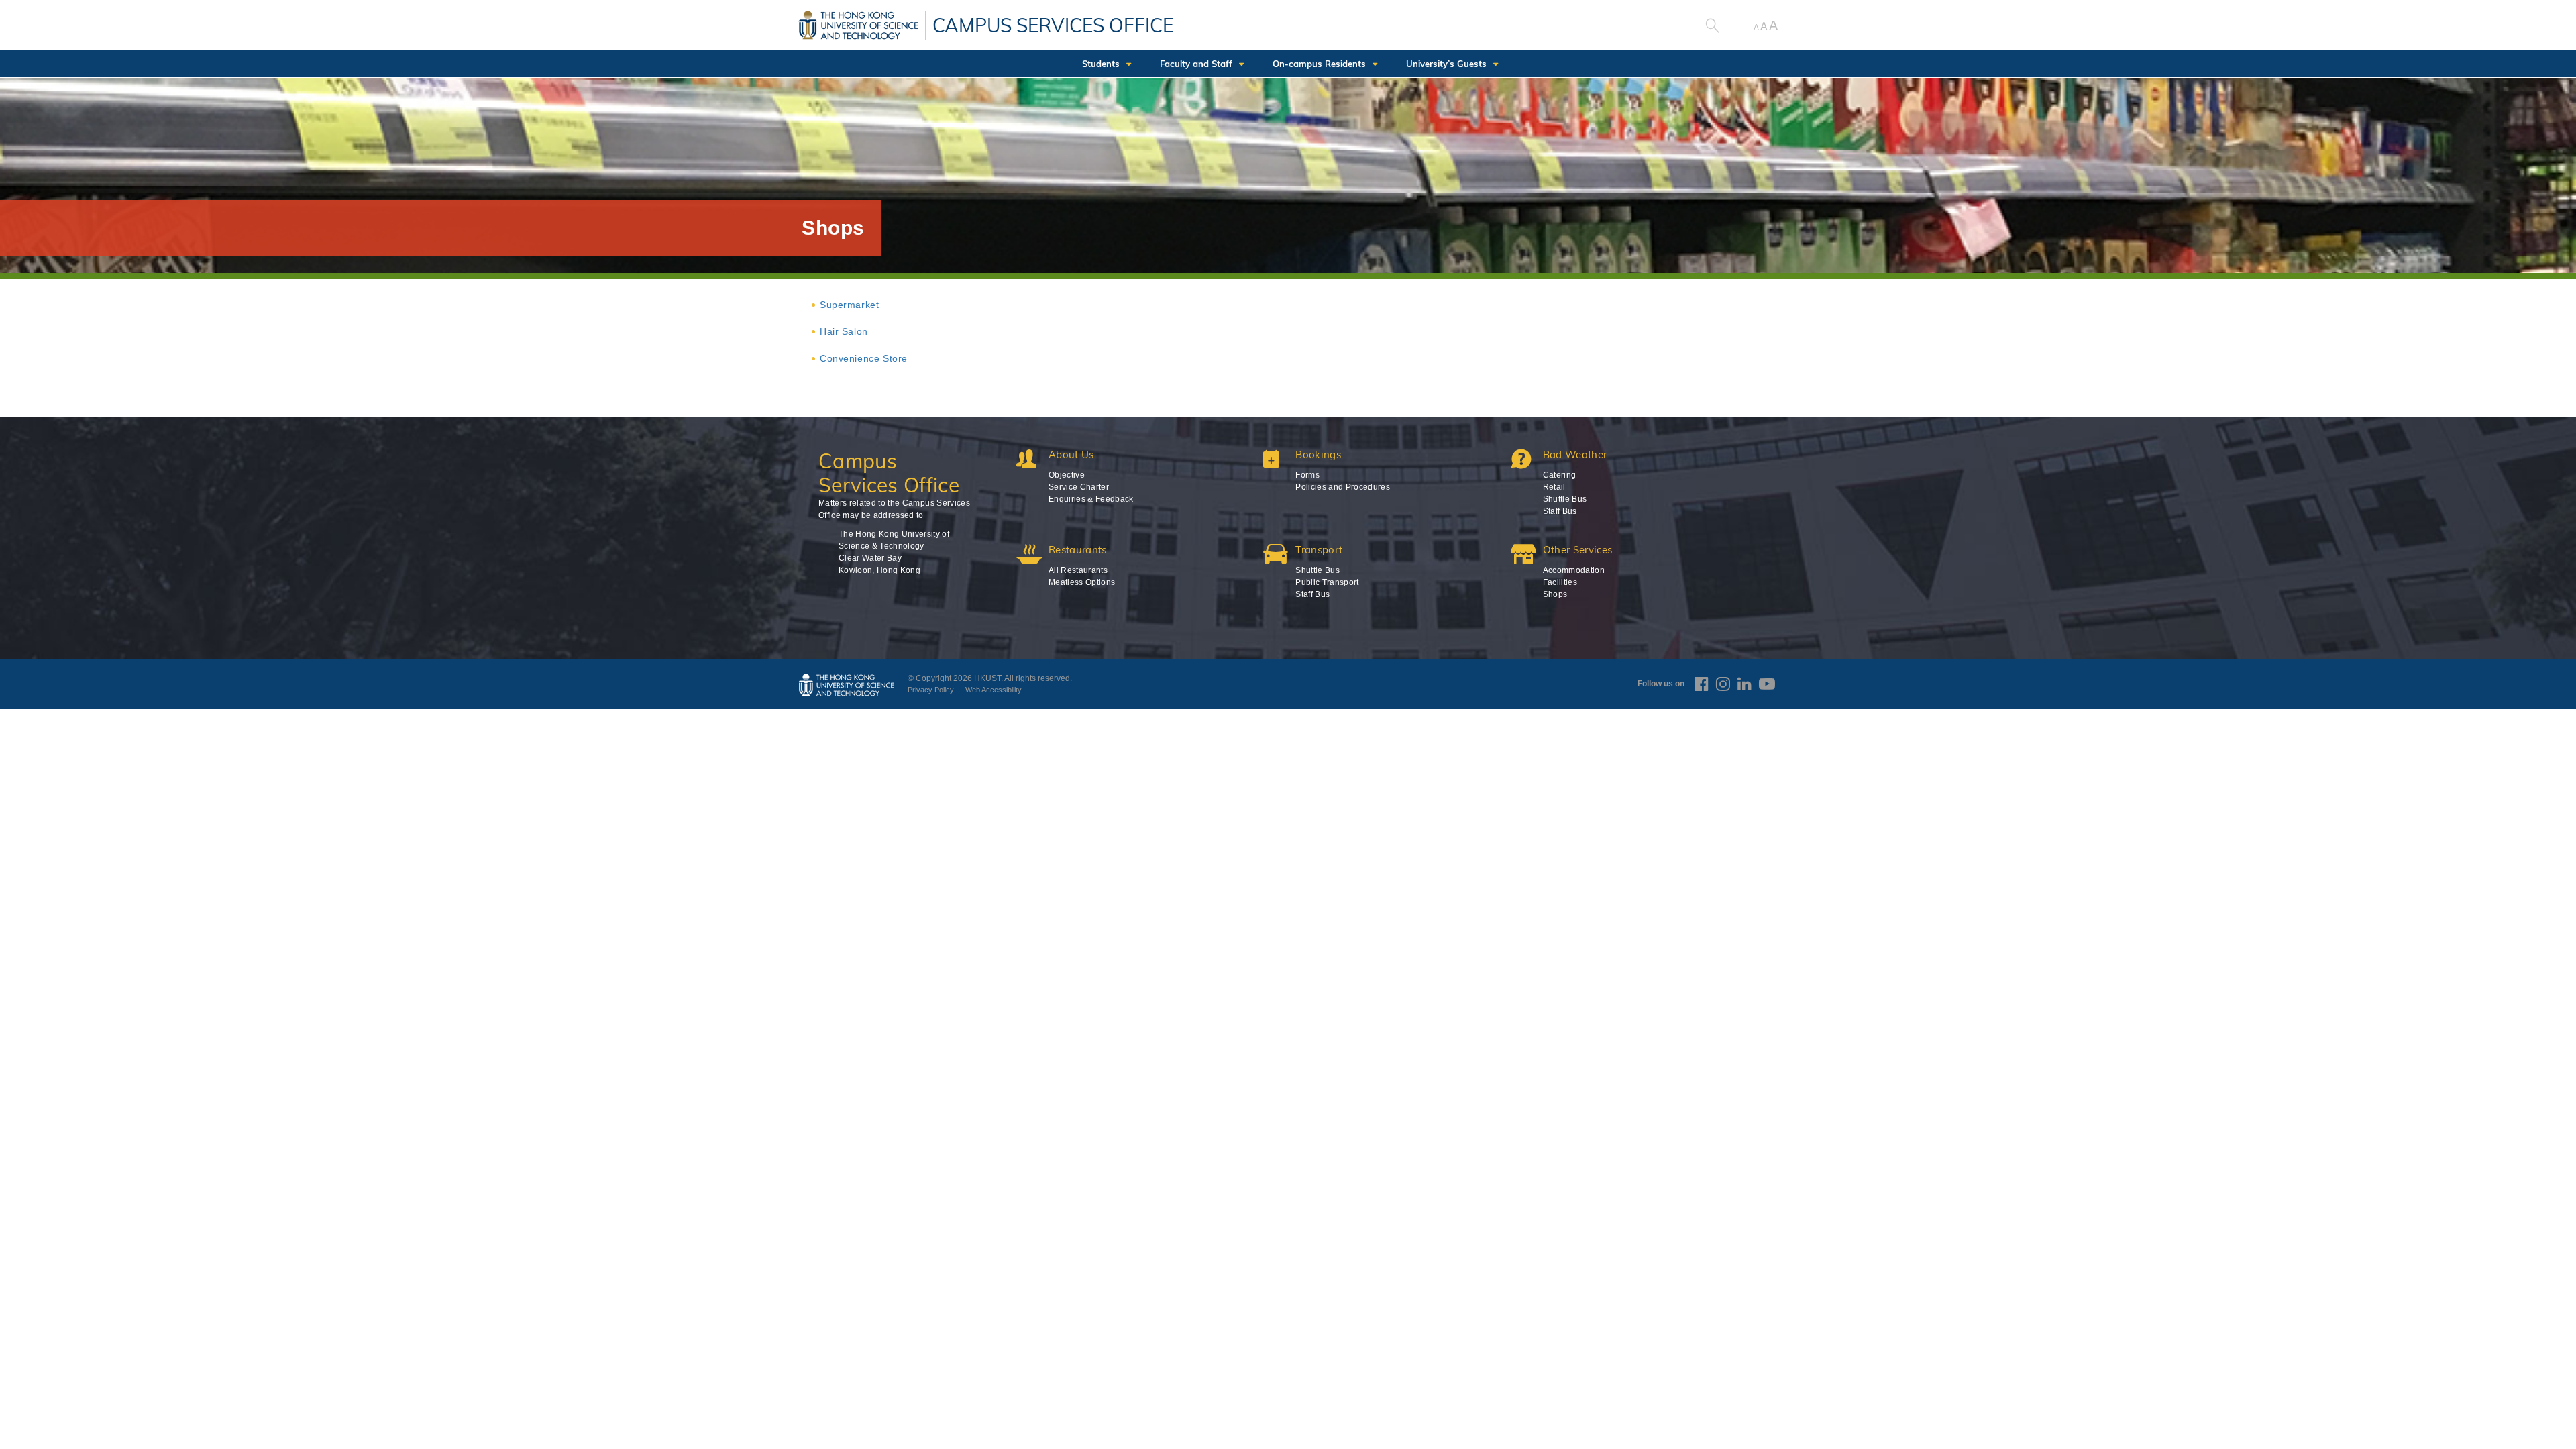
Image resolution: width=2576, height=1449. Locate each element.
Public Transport (1327, 582)
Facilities (1560, 582)
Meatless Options (1082, 582)
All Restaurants (1078, 570)
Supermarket (849, 305)
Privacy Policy (931, 690)
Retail (1554, 487)
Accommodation (1574, 570)
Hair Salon (844, 331)
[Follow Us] (1702, 684)
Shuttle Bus (1565, 499)
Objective (1067, 475)
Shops (1555, 594)
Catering (1560, 475)
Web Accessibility (994, 690)
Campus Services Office (1053, 25)
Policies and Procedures (1343, 487)
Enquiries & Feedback (1091, 499)
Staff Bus (1560, 511)
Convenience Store (864, 358)
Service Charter (1079, 487)
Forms (1307, 475)
